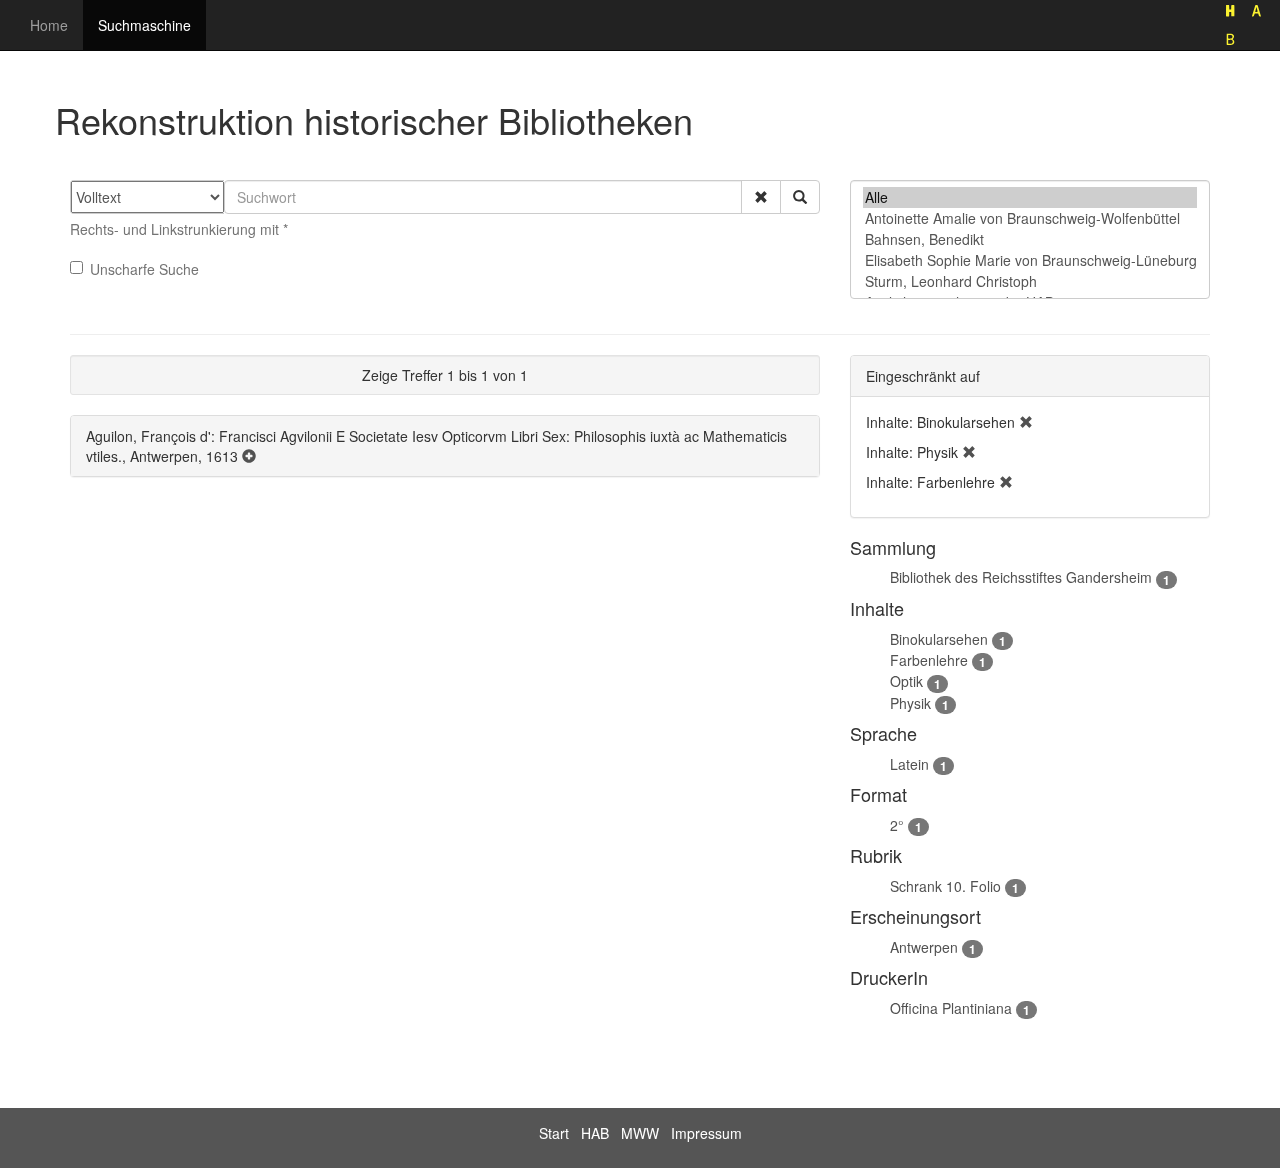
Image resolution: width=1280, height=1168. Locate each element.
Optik (906, 681)
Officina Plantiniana (951, 1008)
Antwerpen (924, 947)
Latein (909, 764)
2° (897, 825)
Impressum (706, 1133)
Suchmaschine (144, 25)
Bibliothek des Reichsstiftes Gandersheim (1021, 577)
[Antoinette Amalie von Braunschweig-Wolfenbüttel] (1030, 218)
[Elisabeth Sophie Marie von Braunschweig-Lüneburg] (1030, 260)
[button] (761, 197)
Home (49, 25)
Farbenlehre (929, 660)
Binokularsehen (939, 639)
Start (554, 1133)
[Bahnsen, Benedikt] (1030, 239)
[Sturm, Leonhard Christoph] (1030, 281)
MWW (640, 1133)
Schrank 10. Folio (945, 886)
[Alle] (1030, 197)
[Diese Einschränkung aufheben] (1026, 422)
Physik (910, 703)
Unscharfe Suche (144, 269)
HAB (595, 1133)
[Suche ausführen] (800, 197)
